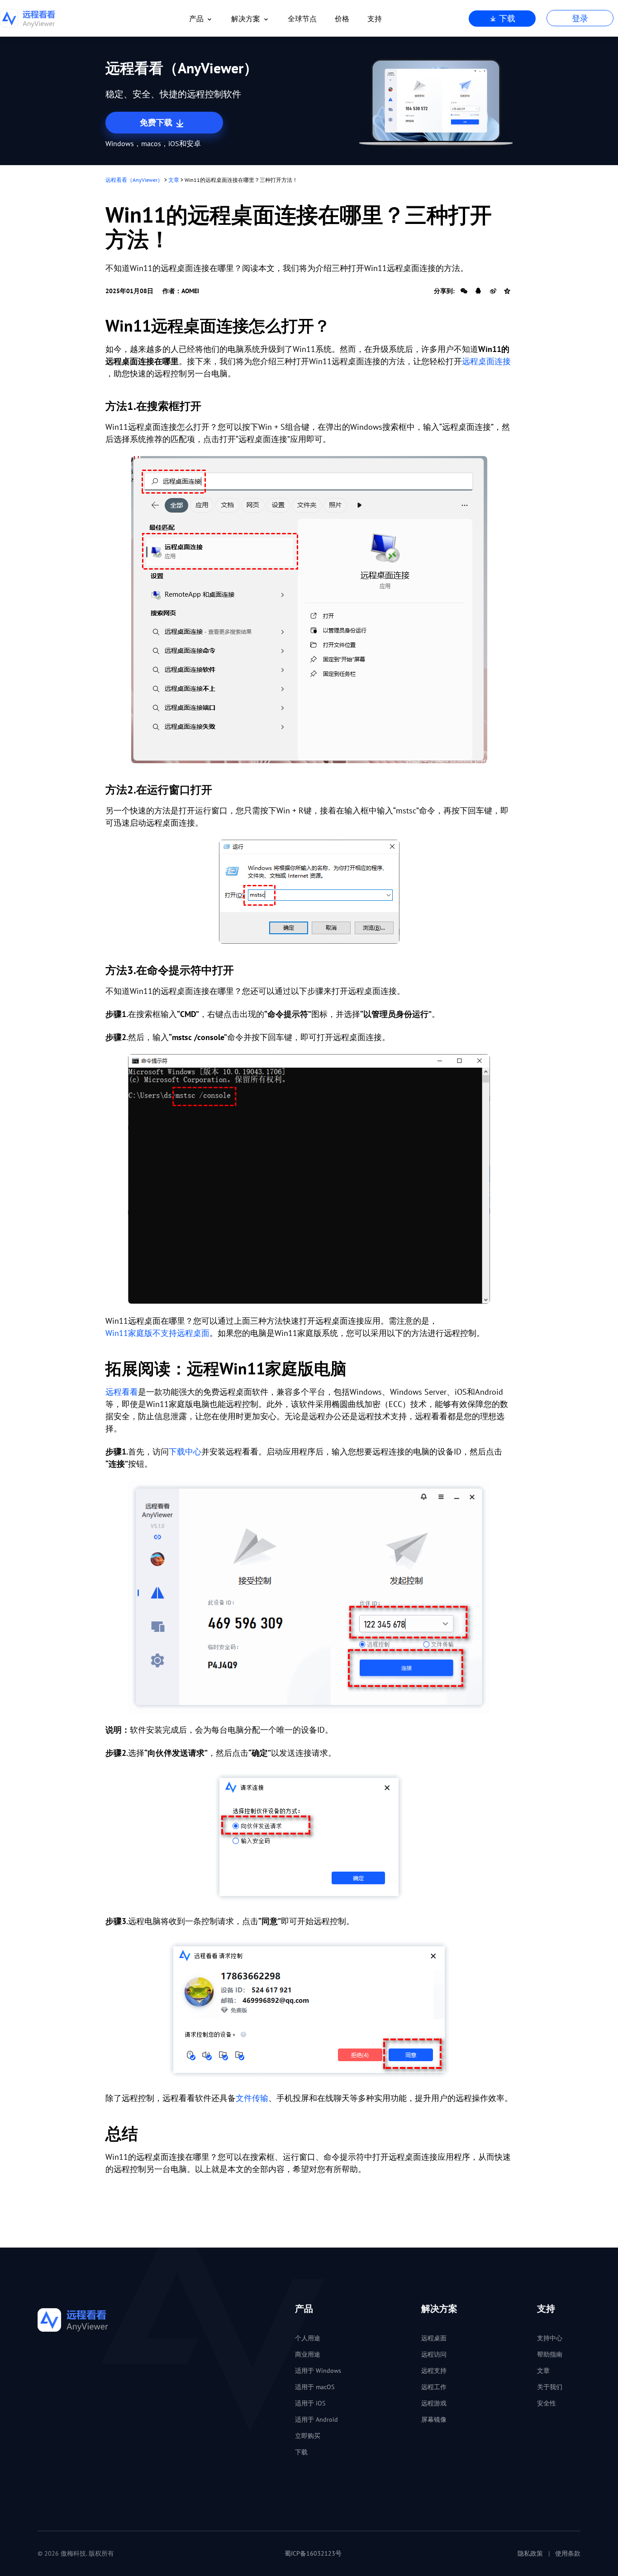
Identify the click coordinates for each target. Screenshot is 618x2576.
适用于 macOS (315, 2387)
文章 (174, 180)
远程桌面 (434, 2338)
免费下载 (157, 122)
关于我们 (550, 2387)
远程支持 (434, 2371)
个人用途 (308, 2338)
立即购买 (308, 2436)
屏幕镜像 (434, 2419)
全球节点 (302, 19)
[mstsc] (309, 892)
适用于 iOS (310, 2403)
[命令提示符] (309, 1179)
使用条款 (568, 2553)
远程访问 (434, 2354)
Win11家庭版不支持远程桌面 (157, 1333)
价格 (342, 19)
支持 (375, 19)
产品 (196, 19)
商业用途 (308, 2354)
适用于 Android (316, 2419)
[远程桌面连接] (309, 610)
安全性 (547, 2403)
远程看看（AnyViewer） (134, 180)
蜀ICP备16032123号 (313, 2553)
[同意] (309, 2010)
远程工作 (434, 2387)
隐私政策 (530, 2553)
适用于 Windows (318, 2371)
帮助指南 (550, 2354)
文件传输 (252, 2098)
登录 (580, 18)
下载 (506, 18)
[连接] (309, 1597)
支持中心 (550, 2338)
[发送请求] (309, 1837)
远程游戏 (434, 2403)
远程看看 (122, 1392)
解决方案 (246, 19)
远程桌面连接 (486, 361)
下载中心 (185, 1452)
